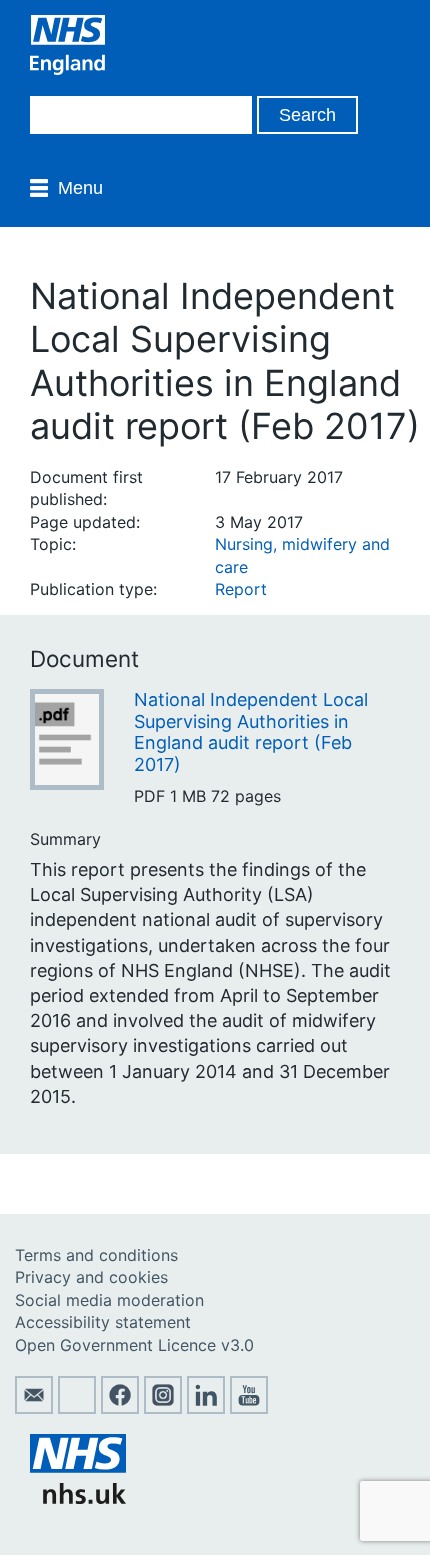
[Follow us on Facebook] (120, 1408)
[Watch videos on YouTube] (249, 1408)
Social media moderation (109, 1300)
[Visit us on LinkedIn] (206, 1408)
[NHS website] (78, 1498)
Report (241, 589)
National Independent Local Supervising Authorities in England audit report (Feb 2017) (251, 732)
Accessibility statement (103, 1322)
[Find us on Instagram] (163, 1408)
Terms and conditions (96, 1255)
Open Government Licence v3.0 (134, 1345)
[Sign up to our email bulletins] (34, 1408)
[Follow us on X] (77, 1408)
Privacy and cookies (91, 1277)
